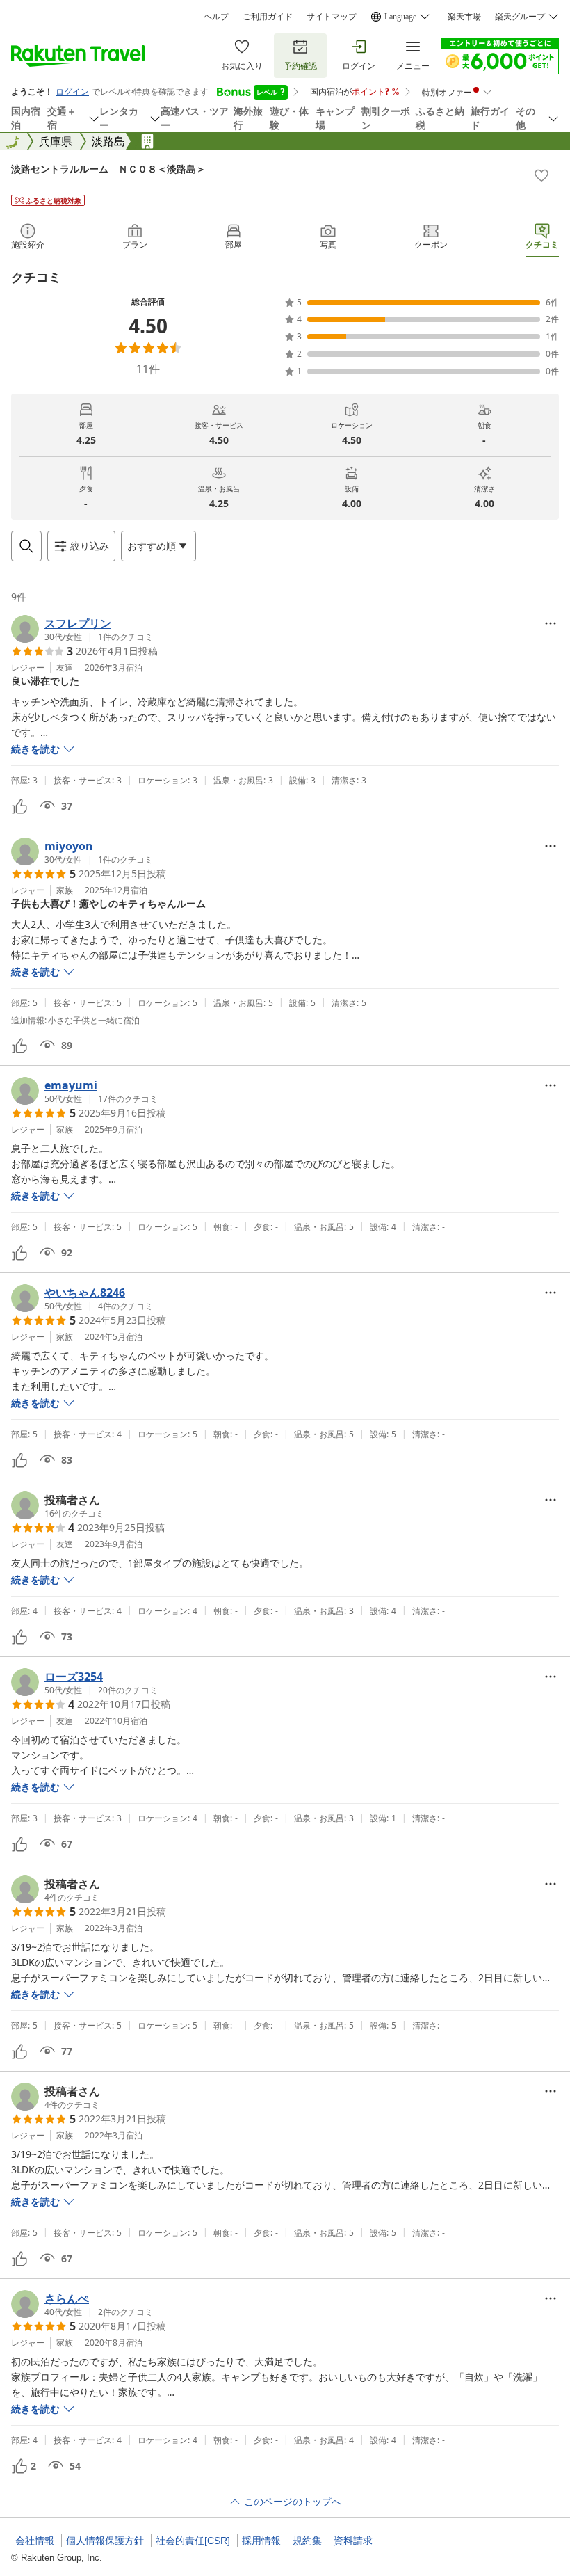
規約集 (307, 2541)
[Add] (541, 175)
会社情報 (35, 2541)
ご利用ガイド (268, 17)
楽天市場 (464, 17)
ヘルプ (216, 17)
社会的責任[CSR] (193, 2541)
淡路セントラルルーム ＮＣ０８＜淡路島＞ (108, 169)
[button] (82, 629)
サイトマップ (332, 17)
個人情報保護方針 (105, 2541)
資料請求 (353, 2541)
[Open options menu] (551, 623)
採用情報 (261, 2541)
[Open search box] (26, 546)
